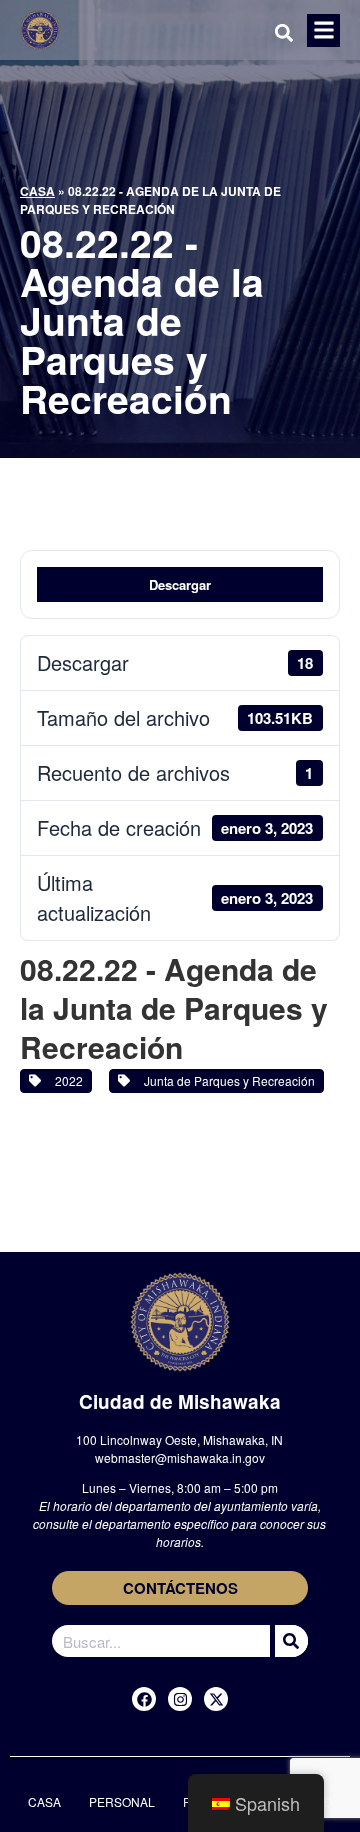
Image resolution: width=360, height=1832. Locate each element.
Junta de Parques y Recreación (226, 1080)
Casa (37, 191)
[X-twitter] (216, 1699)
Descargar (180, 584)
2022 (66, 1080)
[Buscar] (289, 1641)
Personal (122, 1801)
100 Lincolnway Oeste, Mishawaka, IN (179, 1439)
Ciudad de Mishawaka (180, 1401)
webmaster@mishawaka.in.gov (180, 1457)
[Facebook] (144, 1699)
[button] (323, 30)
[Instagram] (180, 1699)
